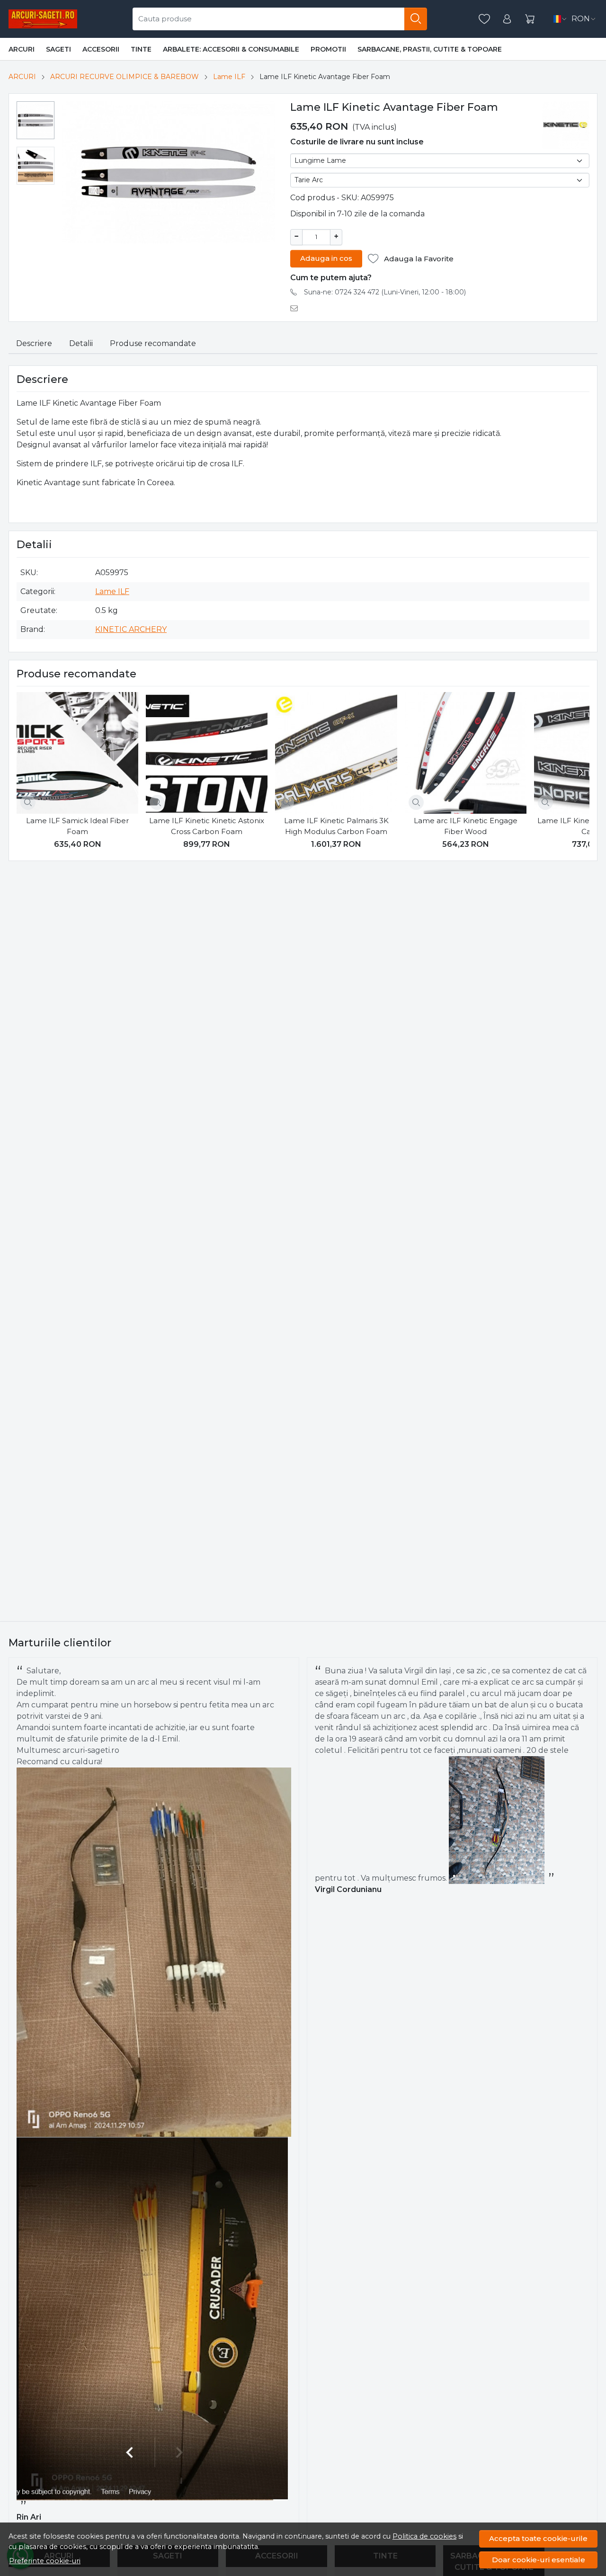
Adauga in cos (326, 258)
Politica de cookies (424, 2536)
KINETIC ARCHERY (131, 629)
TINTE (141, 49)
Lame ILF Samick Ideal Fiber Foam (77, 826)
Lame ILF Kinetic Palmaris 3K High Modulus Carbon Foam (336, 826)
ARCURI (22, 49)
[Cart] (530, 19)
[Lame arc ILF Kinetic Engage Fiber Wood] (466, 753)
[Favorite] (484, 19)
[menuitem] (36, 120)
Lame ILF (229, 77)
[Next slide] (580, 773)
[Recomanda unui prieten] (297, 308)
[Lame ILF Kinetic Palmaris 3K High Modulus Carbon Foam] (336, 753)
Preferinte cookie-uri (45, 2561)
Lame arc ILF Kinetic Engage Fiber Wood (466, 826)
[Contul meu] (507, 19)
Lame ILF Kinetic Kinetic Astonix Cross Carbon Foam (207, 826)
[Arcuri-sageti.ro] (43, 19)
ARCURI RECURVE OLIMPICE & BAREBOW (125, 77)
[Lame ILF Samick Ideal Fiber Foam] (77, 753)
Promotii (328, 49)
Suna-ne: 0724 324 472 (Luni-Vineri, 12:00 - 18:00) (385, 292)
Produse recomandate (153, 343)
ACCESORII (101, 49)
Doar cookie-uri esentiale (539, 2560)
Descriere (34, 343)
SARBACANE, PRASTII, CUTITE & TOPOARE (430, 49)
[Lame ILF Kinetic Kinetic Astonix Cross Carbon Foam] (207, 753)
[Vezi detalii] (28, 802)
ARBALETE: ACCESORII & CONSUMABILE (231, 49)
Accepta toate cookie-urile (538, 2538)
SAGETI (58, 49)
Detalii (81, 343)
